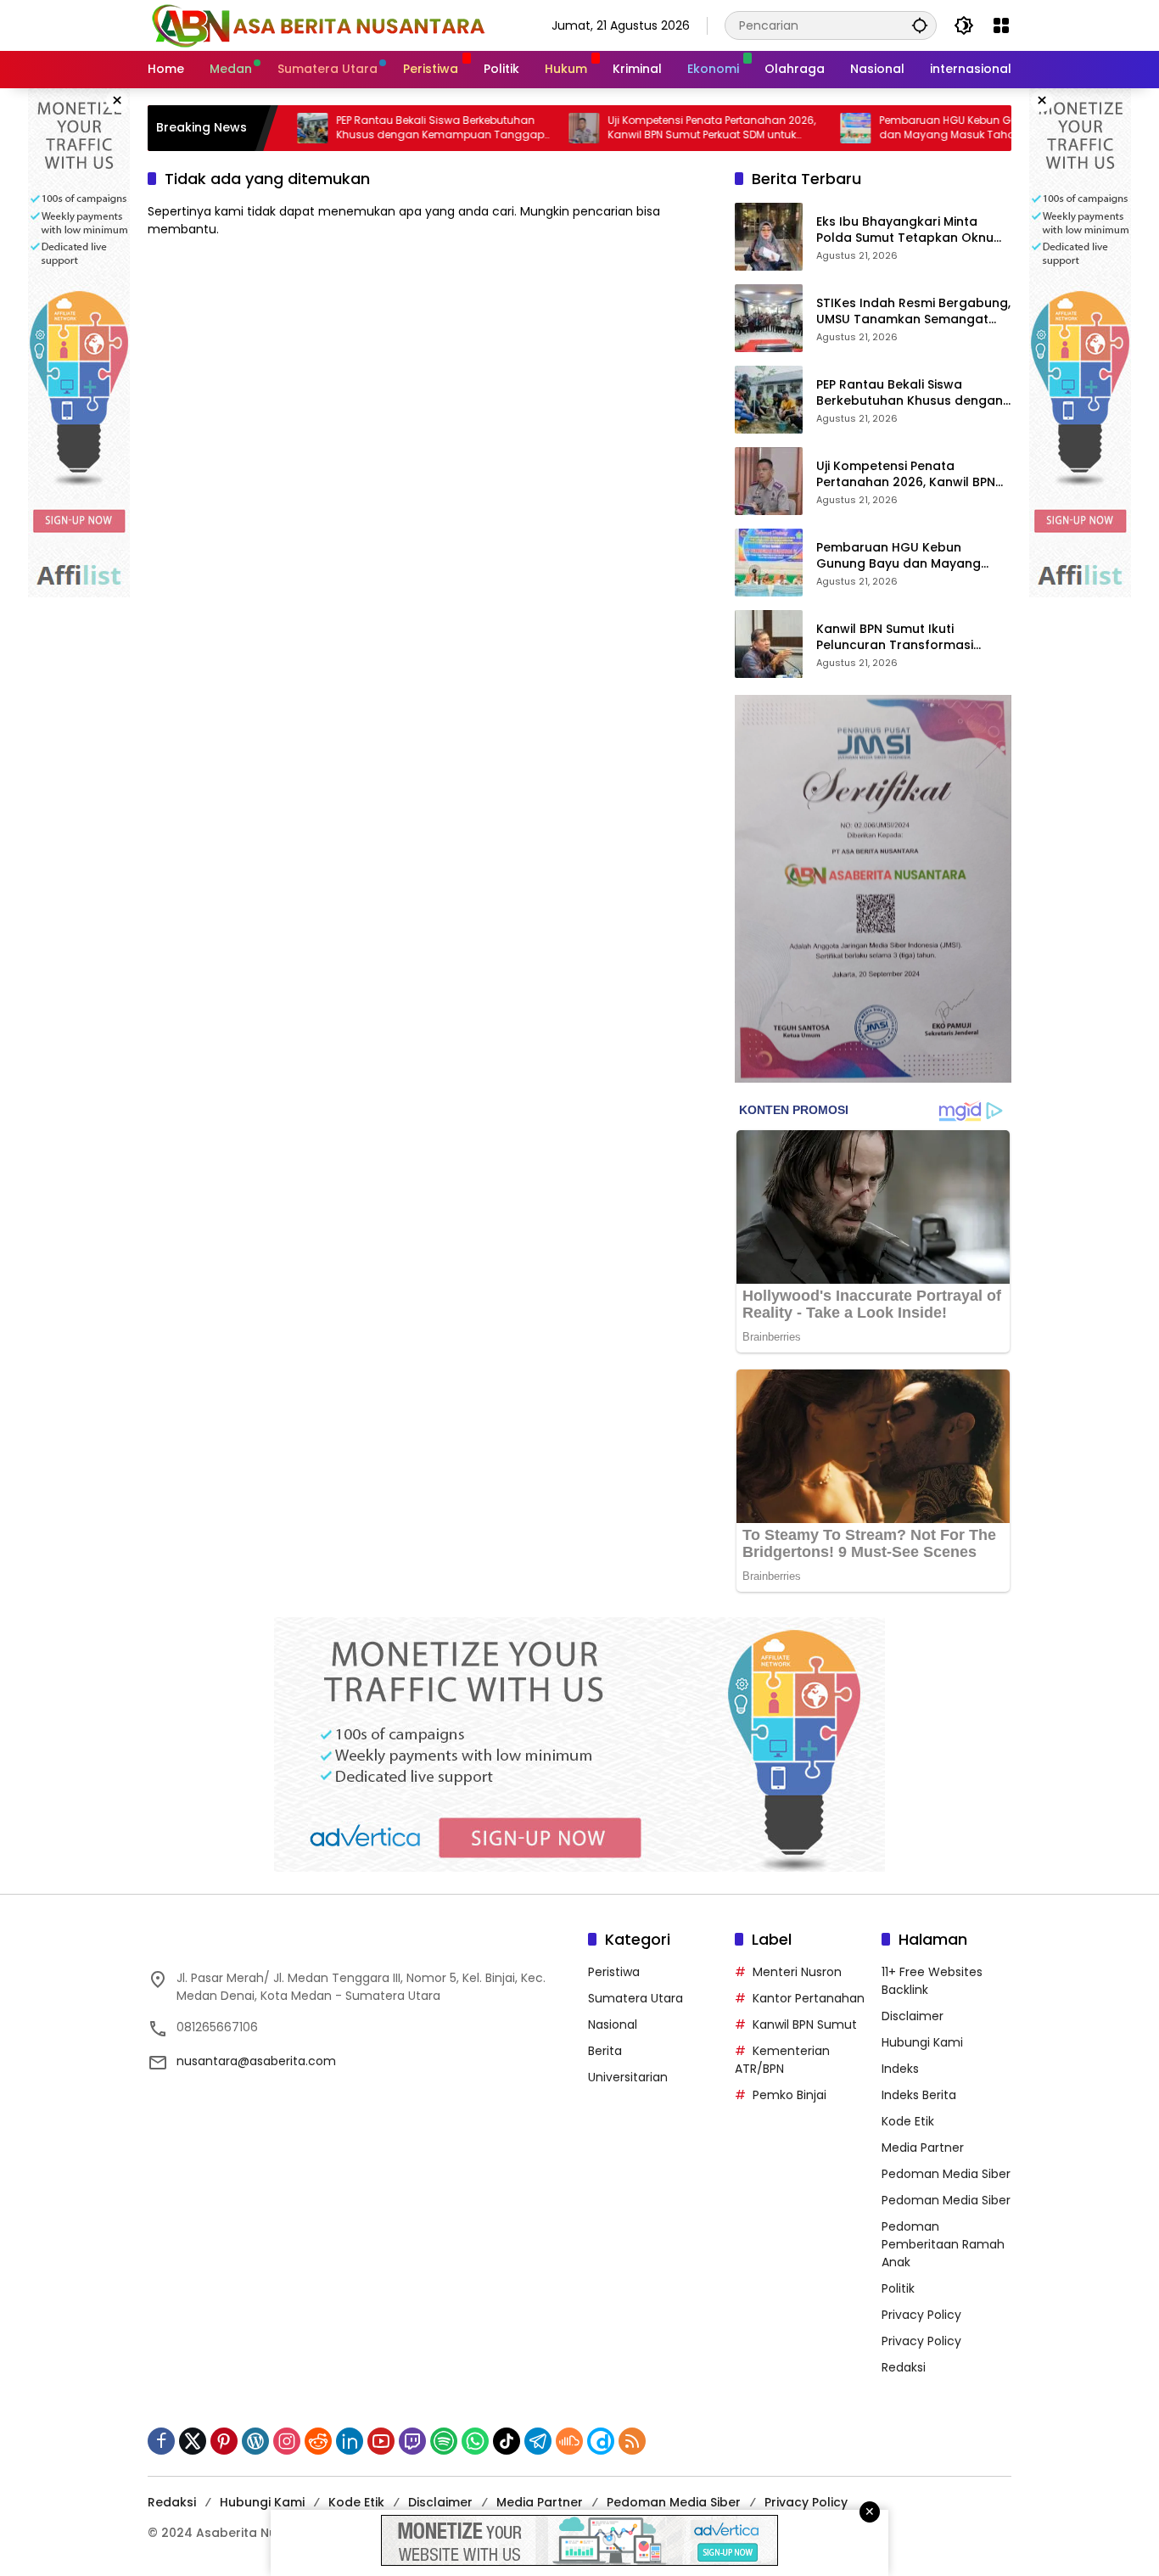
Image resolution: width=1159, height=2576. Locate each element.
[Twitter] (193, 2441)
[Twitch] (412, 2441)
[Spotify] (444, 2441)
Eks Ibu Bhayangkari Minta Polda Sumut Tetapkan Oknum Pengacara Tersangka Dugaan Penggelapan (912, 230)
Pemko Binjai (789, 2095)
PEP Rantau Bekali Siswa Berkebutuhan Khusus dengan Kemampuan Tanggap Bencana (372, 128)
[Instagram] (287, 2441)
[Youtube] (381, 2441)
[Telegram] (538, 2441)
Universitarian (628, 2077)
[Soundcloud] (569, 2441)
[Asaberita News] (317, 25)
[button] (920, 25)
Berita (605, 2051)
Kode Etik (908, 2121)
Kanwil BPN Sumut (805, 2024)
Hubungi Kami (922, 2042)
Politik (898, 2288)
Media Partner (923, 2148)
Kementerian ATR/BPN (782, 2060)
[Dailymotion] (601, 2441)
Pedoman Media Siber (946, 2174)
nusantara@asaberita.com (256, 2061)
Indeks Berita (919, 2095)
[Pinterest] (224, 2441)
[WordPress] (255, 2441)
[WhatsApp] (475, 2441)
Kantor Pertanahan (809, 1998)
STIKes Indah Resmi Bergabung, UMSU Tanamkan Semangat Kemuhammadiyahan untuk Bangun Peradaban (913, 312)
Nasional (613, 2024)
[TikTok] (507, 2441)
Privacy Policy (921, 2315)
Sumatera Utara (635, 1998)
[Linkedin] (350, 2441)
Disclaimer (913, 2016)
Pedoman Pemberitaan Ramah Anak (943, 2244)
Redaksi (904, 2367)
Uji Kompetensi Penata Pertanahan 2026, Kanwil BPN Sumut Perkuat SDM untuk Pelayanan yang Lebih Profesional (644, 128)
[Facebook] (161, 2441)
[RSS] (632, 2441)
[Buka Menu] (1001, 25)
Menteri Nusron (797, 1972)
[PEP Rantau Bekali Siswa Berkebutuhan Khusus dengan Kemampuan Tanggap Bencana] (769, 400)
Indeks (900, 2069)
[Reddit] (318, 2441)
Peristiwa (614, 1972)
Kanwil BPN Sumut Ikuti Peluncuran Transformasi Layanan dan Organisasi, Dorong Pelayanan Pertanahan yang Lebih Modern (912, 638)
